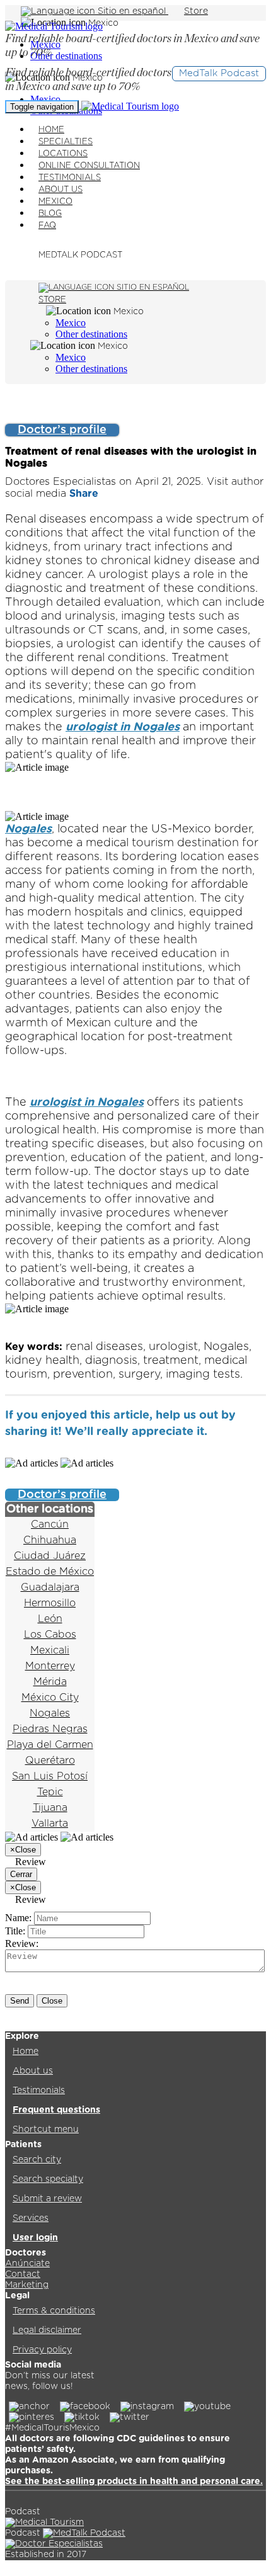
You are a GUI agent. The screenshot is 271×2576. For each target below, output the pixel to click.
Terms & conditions (54, 2311)
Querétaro (50, 1761)
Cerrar (21, 1874)
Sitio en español (132, 11)
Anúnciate (27, 2264)
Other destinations (66, 56)
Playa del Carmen (50, 1745)
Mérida (50, 1682)
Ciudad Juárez (50, 1556)
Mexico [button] (103, 23)
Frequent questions (56, 2110)
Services (31, 2218)
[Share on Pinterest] (13, 1450)
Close (52, 2001)
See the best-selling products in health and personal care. (134, 2482)
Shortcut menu (46, 2130)
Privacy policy (42, 2350)
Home (26, 2051)
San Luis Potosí (50, 1776)
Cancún (50, 1524)
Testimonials (39, 2091)
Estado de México (50, 1572)
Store (196, 11)
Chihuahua (50, 1540)
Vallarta (50, 1824)
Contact (23, 2274)
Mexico (45, 99)
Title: (15, 1931)
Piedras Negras (50, 1729)
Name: (18, 1918)
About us (33, 2071)
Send (20, 2001)
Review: (22, 1943)
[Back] (13, 408)
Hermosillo (50, 1603)
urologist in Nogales (123, 727)
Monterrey (50, 1666)
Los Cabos (50, 1635)
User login (35, 2238)
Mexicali (50, 1650)
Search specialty (48, 2179)
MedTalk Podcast (219, 73)
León (50, 1619)
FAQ (47, 226)
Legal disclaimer (47, 2330)
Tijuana (50, 1808)
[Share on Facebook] (238, 1432)
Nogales (28, 829)
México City (50, 1698)
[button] (220, 1432)
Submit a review (47, 2199)
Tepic (50, 1792)
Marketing (27, 2285)
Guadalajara (50, 1587)
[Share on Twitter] (255, 1432)
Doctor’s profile (62, 430)
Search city (37, 2160)
